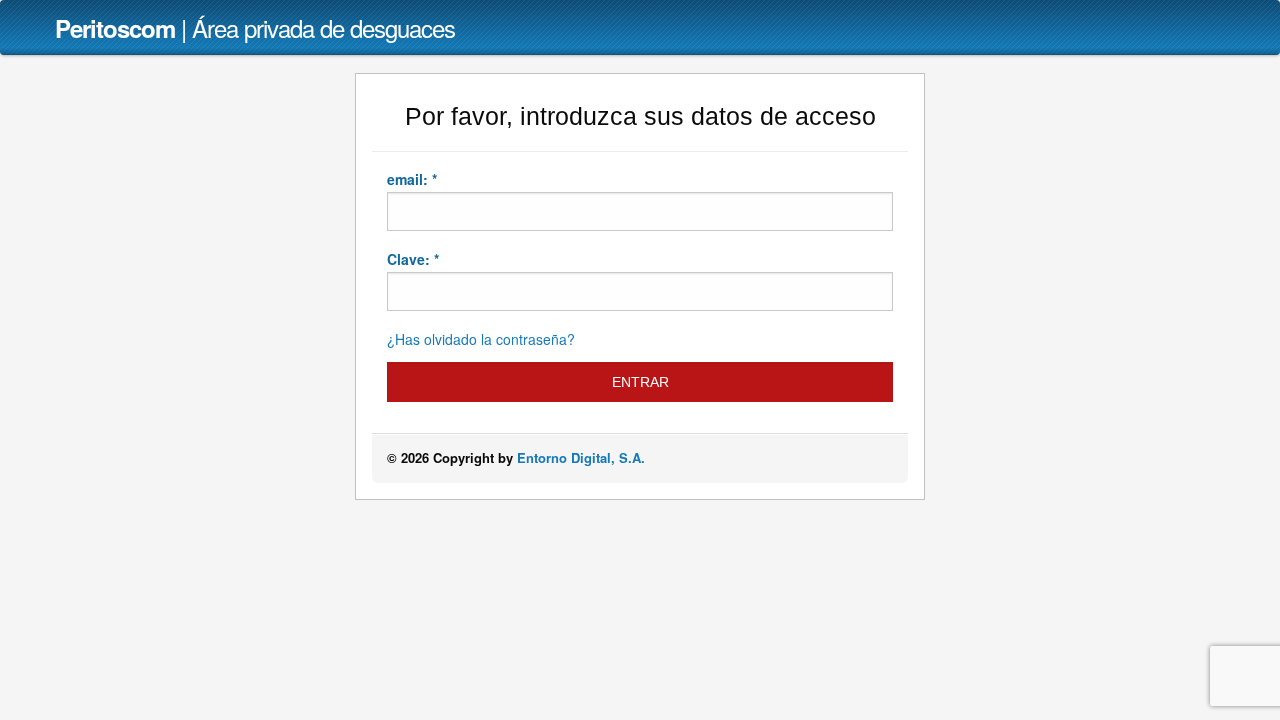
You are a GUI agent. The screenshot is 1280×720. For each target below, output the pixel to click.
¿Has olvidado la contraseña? (481, 339)
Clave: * (413, 259)
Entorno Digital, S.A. (581, 457)
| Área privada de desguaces (255, 27)
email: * (412, 179)
